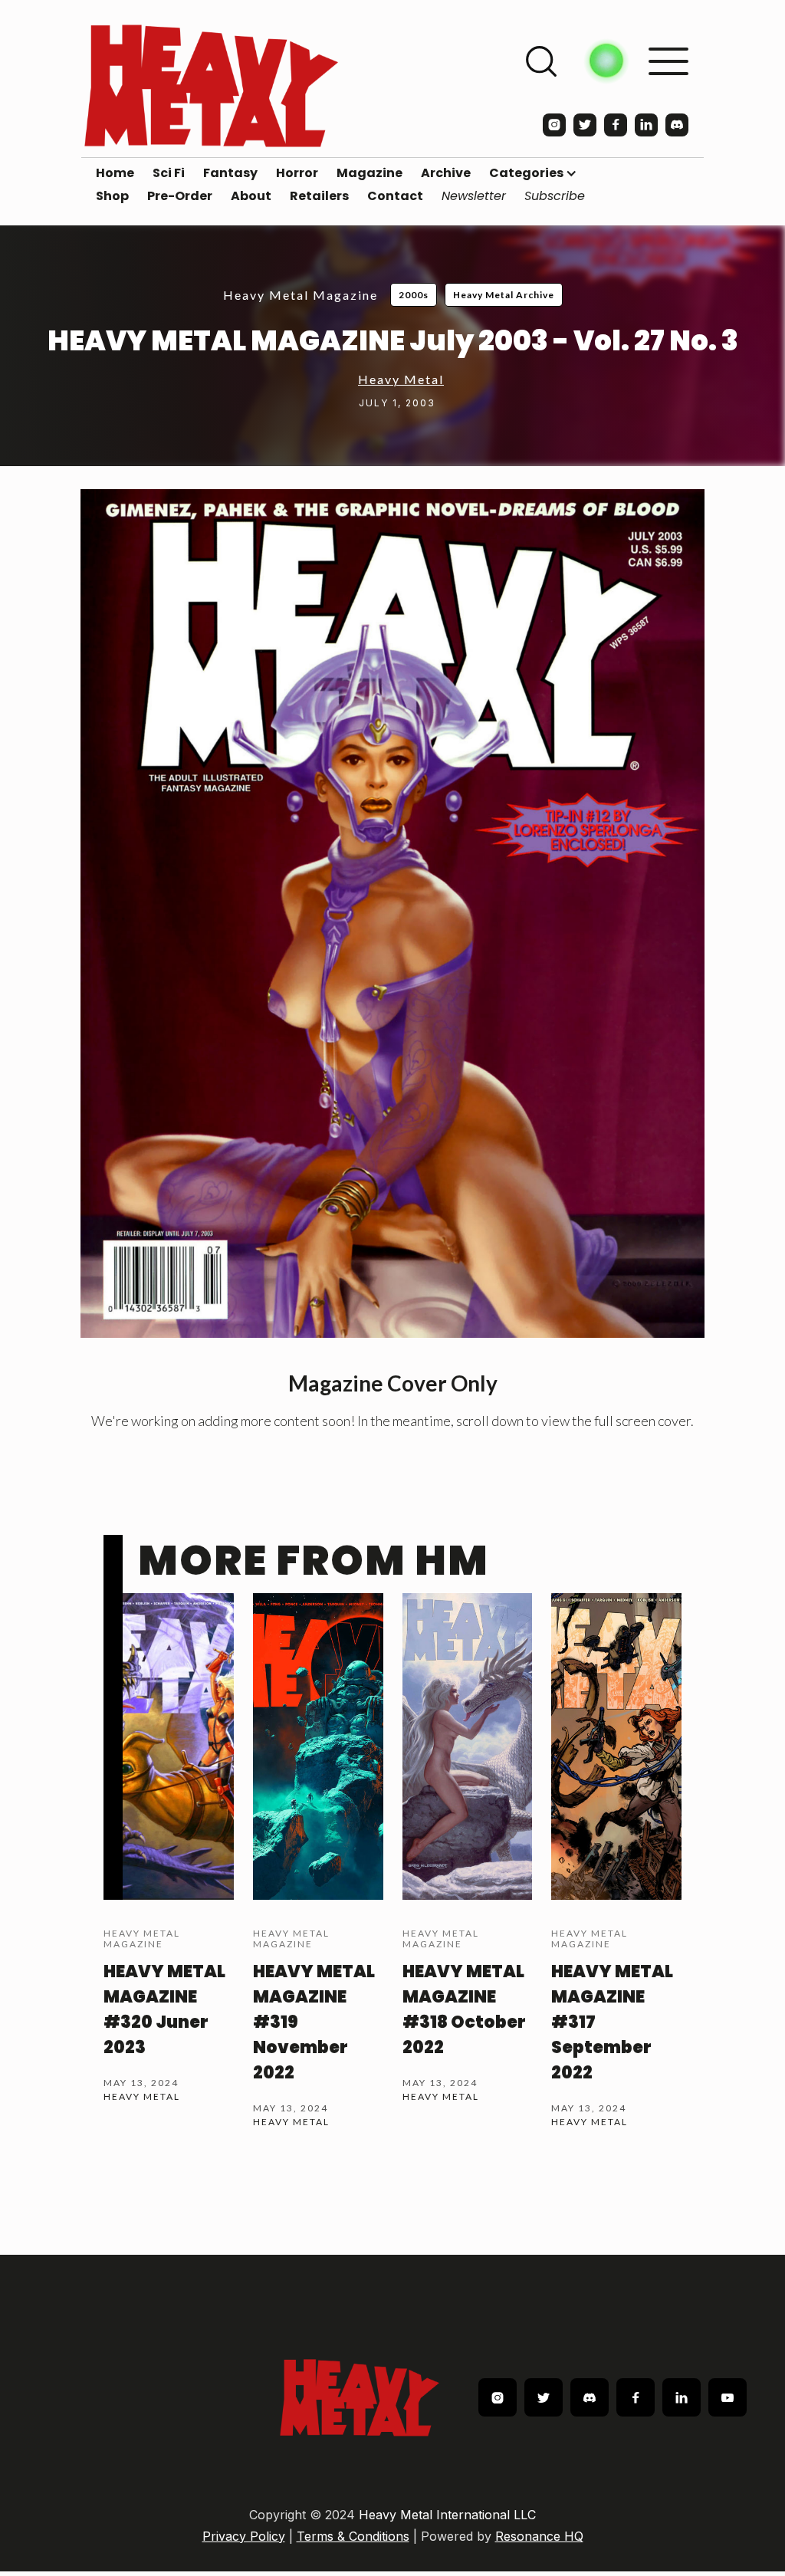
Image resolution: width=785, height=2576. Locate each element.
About (251, 196)
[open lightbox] (392, 913)
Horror (297, 173)
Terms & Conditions (353, 2536)
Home (115, 173)
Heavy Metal (401, 379)
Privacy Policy (244, 2536)
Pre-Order (180, 196)
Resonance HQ (539, 2536)
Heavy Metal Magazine (301, 295)
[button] (533, 173)
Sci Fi (169, 173)
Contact (395, 196)
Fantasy (230, 173)
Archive (446, 173)
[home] (211, 85)
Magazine (370, 173)
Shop (112, 196)
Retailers (319, 196)
